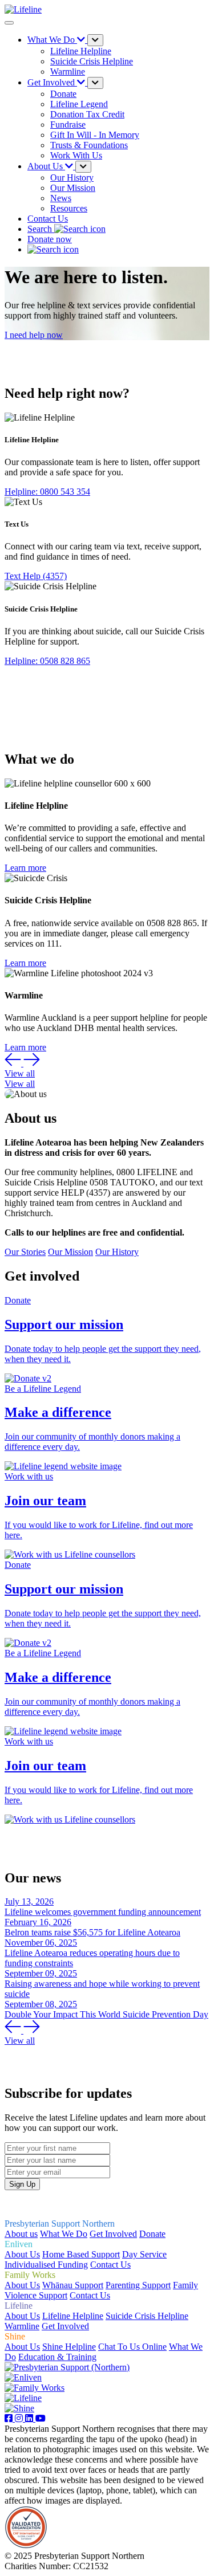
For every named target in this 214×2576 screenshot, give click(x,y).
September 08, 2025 (41, 2004)
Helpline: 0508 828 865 (47, 661)
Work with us (29, 1476)
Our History (117, 1252)
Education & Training (57, 2357)
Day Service (144, 2254)
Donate (18, 1300)
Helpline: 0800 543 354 (47, 492)
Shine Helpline (69, 2347)
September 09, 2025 (41, 1973)
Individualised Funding (46, 2265)
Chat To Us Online (132, 2347)
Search (41, 229)
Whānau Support (73, 2285)
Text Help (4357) (36, 576)
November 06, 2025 (41, 1943)
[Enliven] (23, 2377)
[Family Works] (35, 2388)
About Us (22, 2254)
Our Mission (70, 1252)
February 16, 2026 (38, 1922)
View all (20, 1073)
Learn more (25, 868)
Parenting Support (138, 2285)
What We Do (64, 2234)
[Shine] (19, 2408)
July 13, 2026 (29, 1902)
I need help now (34, 335)
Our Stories (25, 1252)
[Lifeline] (23, 2398)
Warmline (22, 2326)
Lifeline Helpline (73, 2316)
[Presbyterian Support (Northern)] (67, 2367)
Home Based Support (81, 2254)
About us (21, 2234)
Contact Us (48, 219)
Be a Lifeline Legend (43, 1389)
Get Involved (113, 2234)
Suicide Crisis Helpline (147, 2316)
